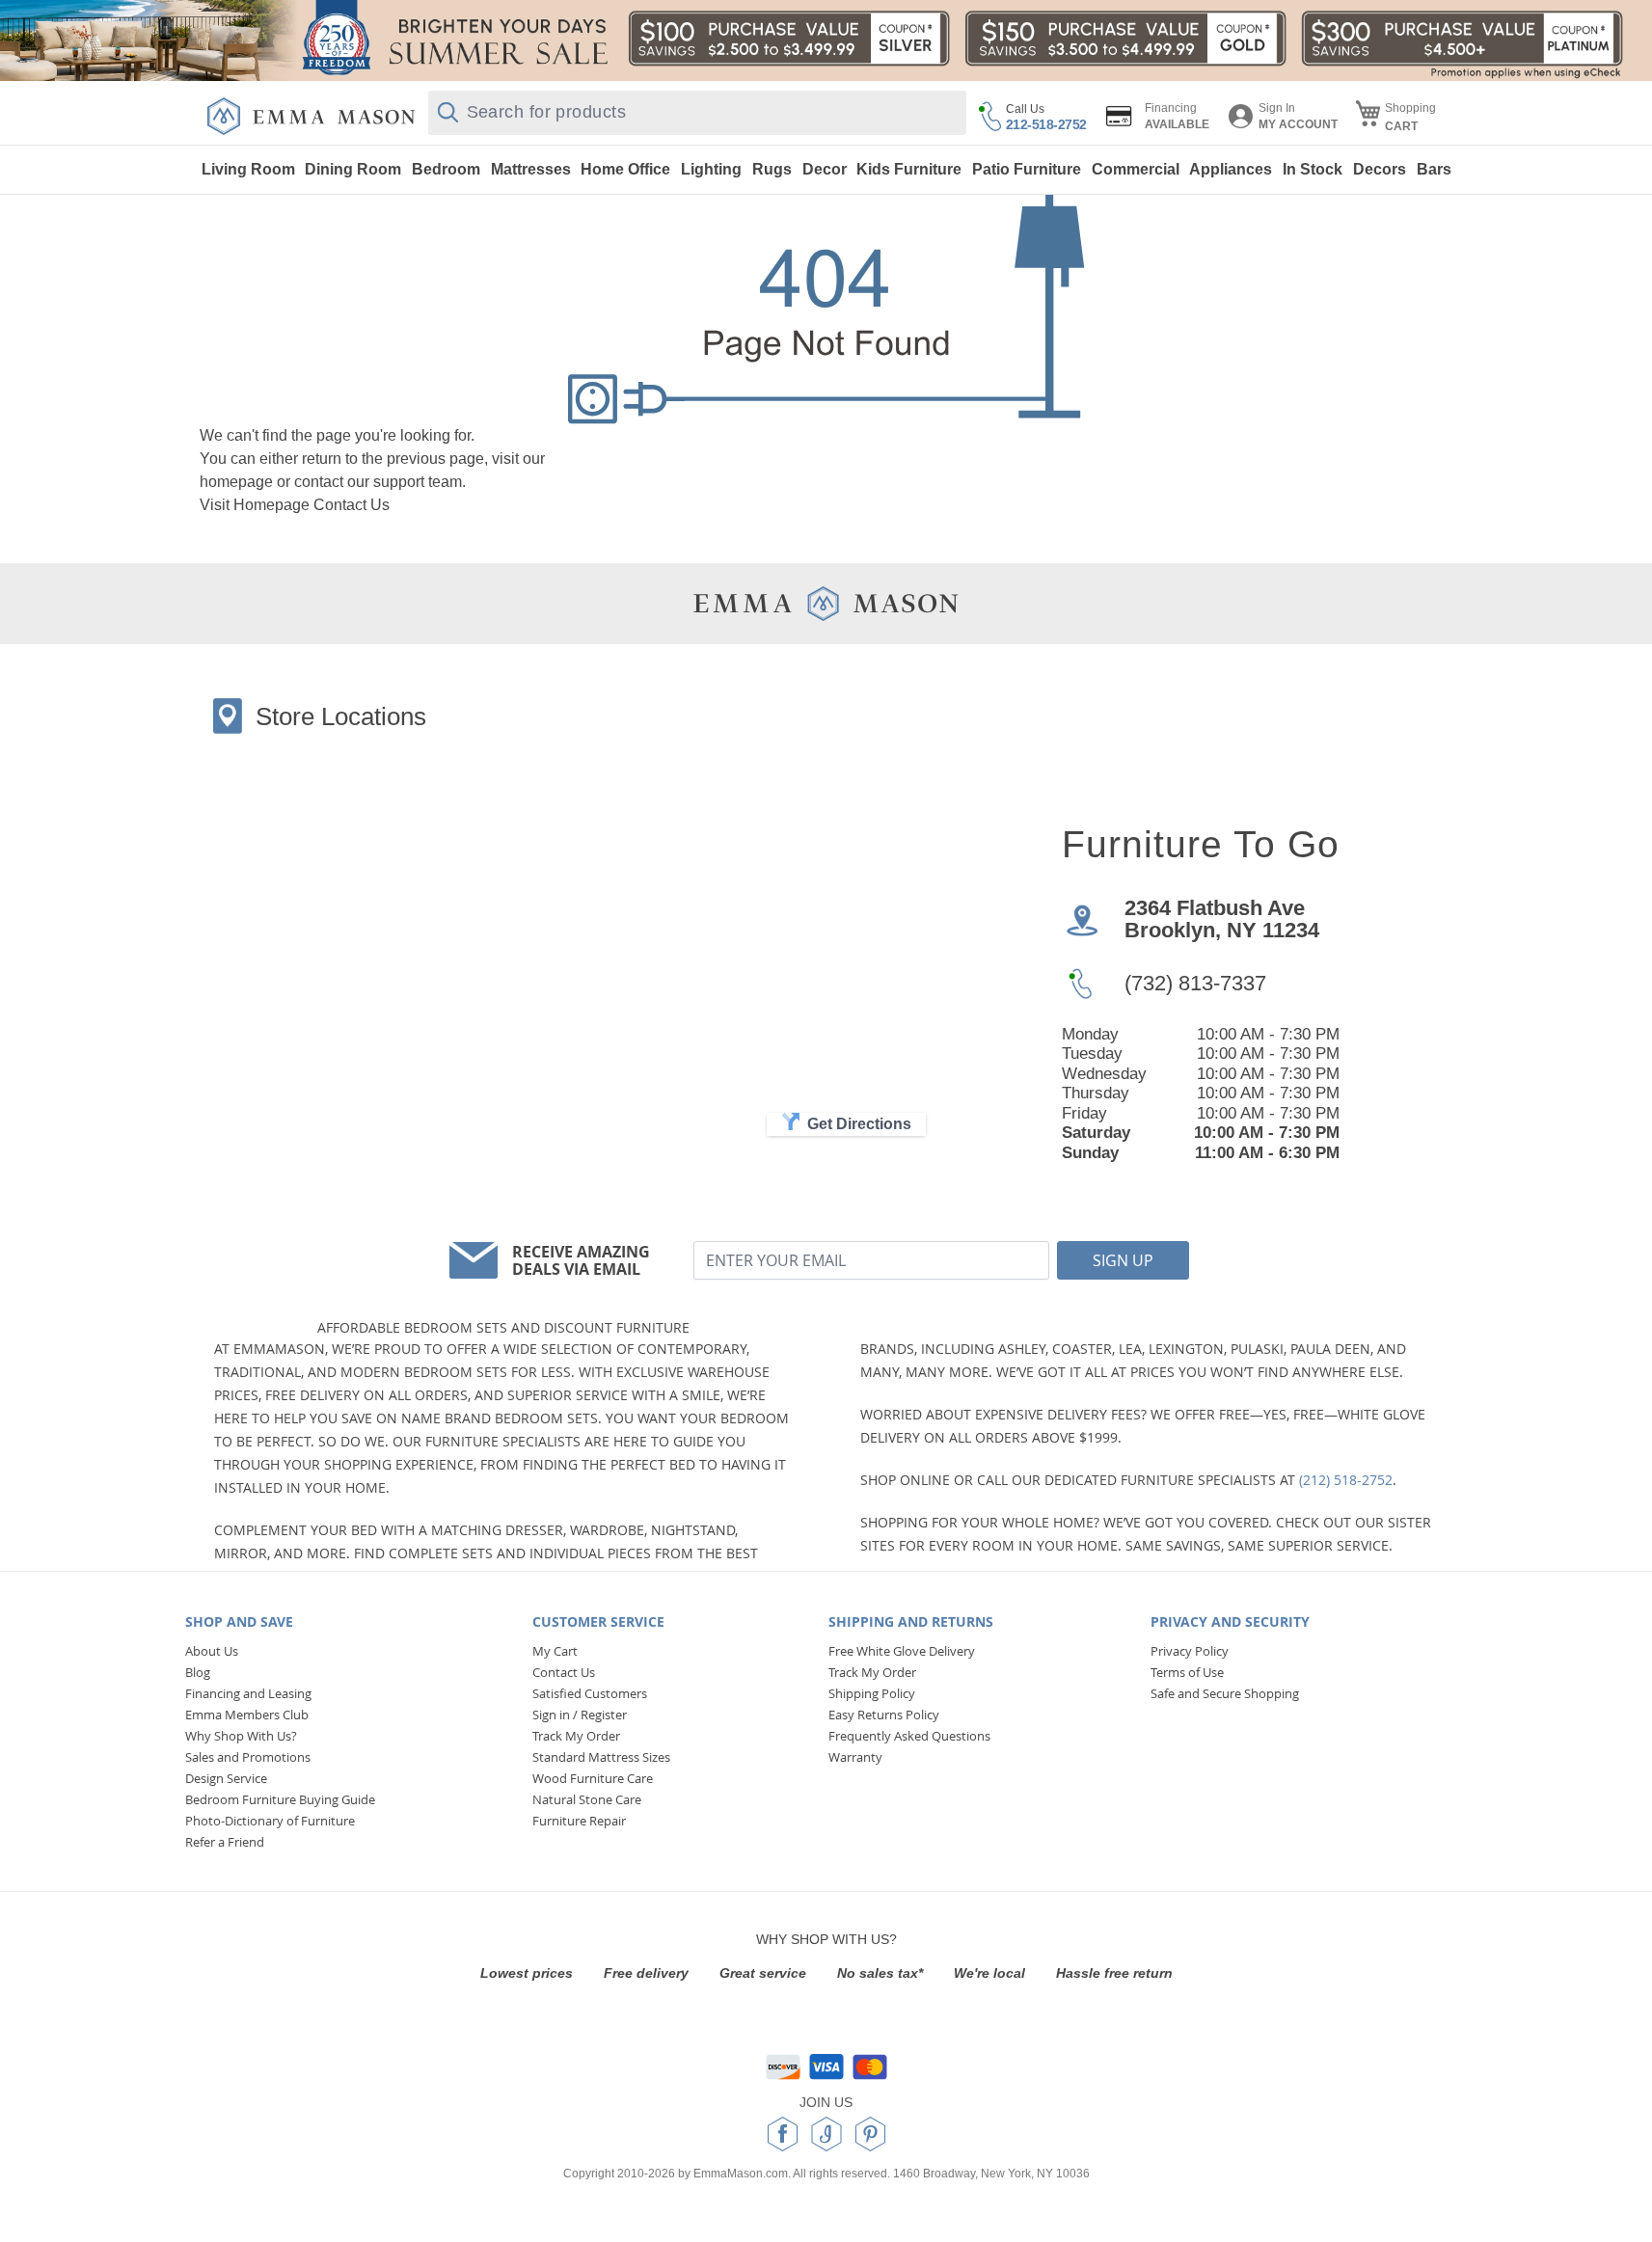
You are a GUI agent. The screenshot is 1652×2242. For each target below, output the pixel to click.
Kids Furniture (909, 169)
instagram (826, 2134)
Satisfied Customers (590, 1693)
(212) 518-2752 (1346, 1480)
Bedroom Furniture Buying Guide (280, 1799)
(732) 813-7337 (1195, 983)
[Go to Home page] (311, 116)
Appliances (1231, 169)
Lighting (711, 169)
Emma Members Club (247, 1715)
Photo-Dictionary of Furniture (270, 1821)
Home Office (625, 169)
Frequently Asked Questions (909, 1736)
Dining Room (353, 169)
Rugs (772, 169)
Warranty (855, 1757)
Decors (1380, 169)
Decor (825, 169)
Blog (198, 1672)
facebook (783, 2134)
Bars (1434, 169)
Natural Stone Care (587, 1799)
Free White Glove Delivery (902, 1651)
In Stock (1313, 169)
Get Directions (859, 1124)
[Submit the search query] (448, 112)
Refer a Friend (225, 1842)
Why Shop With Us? (241, 1736)
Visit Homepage (255, 505)
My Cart (555, 1651)
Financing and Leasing (248, 1693)
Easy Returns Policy (884, 1715)
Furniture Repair (579, 1821)
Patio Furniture (1027, 169)
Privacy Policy (1190, 1651)
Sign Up (1123, 1260)
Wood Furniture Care (593, 1778)
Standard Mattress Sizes (601, 1757)
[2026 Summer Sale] (826, 41)
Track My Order (576, 1736)
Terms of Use (1187, 1672)
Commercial (1136, 169)
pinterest (870, 2134)
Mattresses (531, 169)
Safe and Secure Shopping (1225, 1693)
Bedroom (446, 169)
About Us (212, 1651)
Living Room (248, 169)
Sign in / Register (580, 1715)
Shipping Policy (872, 1693)
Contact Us (352, 505)
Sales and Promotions (248, 1757)
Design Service (226, 1778)
